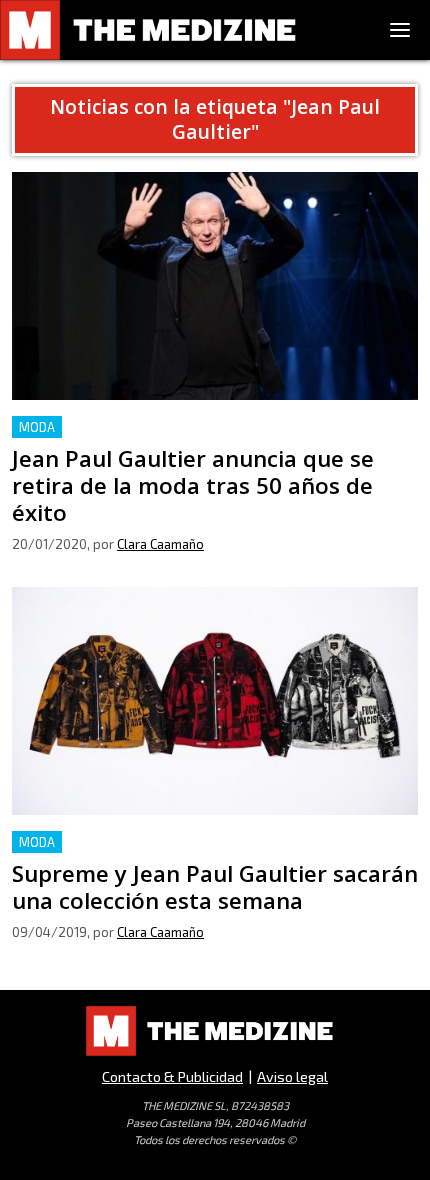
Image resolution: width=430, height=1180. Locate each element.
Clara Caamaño (160, 544)
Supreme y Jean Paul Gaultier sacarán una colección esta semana (215, 854)
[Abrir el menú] (400, 30)
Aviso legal (292, 1076)
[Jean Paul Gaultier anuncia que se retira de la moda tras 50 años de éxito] (215, 286)
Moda (37, 427)
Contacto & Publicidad (172, 1076)
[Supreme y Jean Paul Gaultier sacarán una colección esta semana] (215, 701)
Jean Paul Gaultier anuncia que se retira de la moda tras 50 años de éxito (210, 439)
